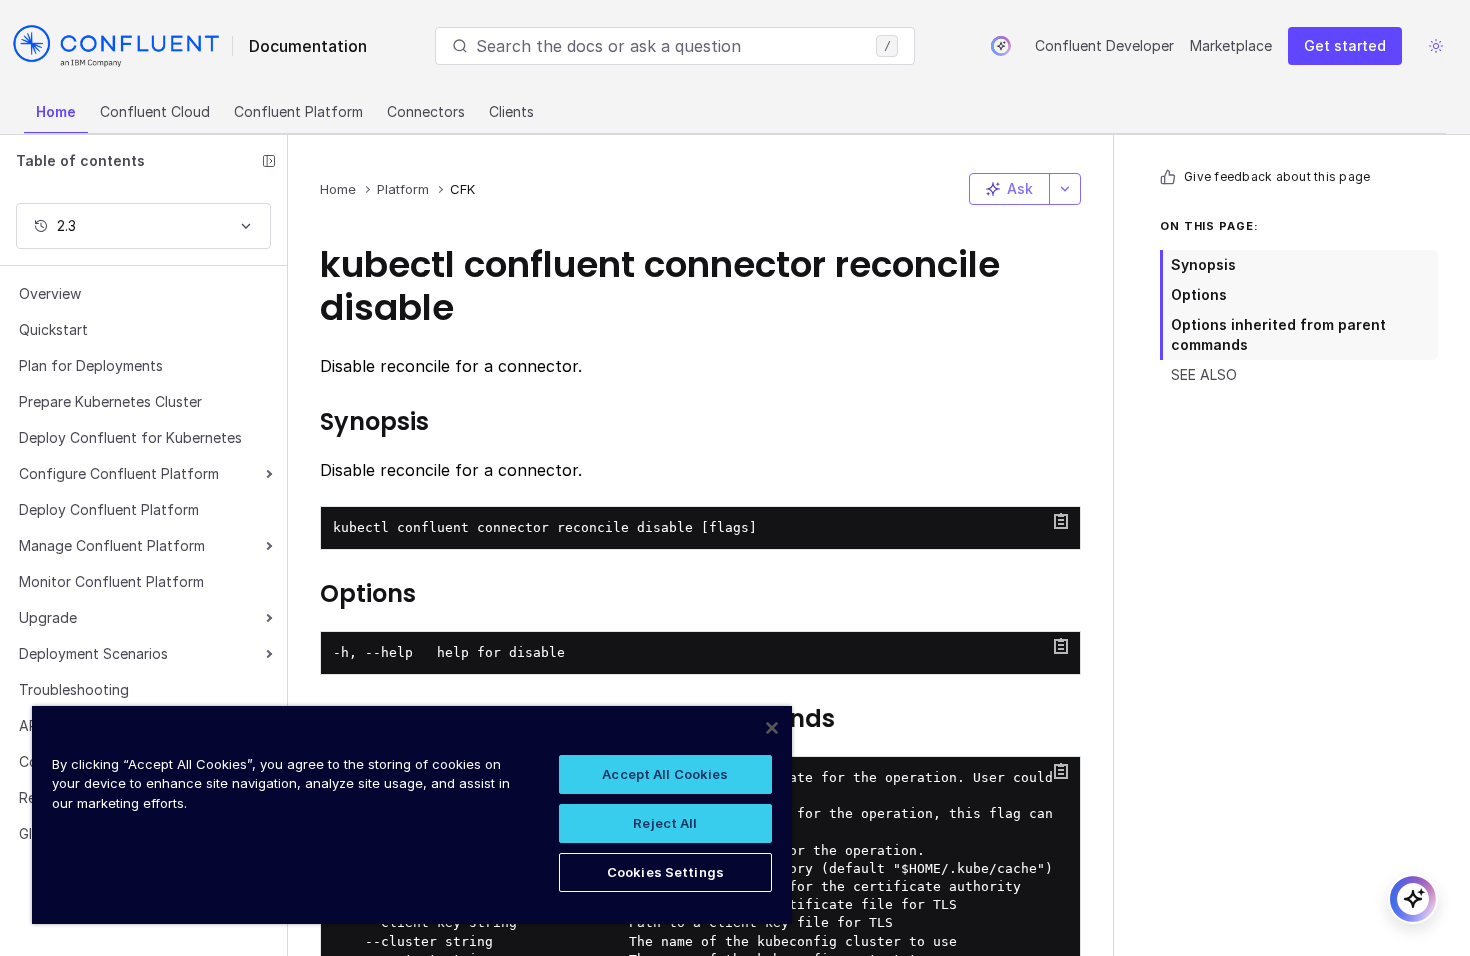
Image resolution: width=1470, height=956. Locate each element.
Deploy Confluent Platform (109, 509)
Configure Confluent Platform (119, 473)
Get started (1345, 45)
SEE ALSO (1204, 374)
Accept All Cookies (665, 774)
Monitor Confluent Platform (111, 581)
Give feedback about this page (1277, 176)
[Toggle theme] (1436, 46)
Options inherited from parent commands (1278, 334)
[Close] (772, 728)
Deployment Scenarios (93, 653)
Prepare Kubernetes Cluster (110, 401)
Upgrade (48, 617)
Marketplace (1231, 45)
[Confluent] (116, 46)
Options (1199, 294)
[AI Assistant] (1001, 46)
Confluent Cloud (155, 111)
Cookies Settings (665, 872)
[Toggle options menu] (1065, 189)
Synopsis (1203, 264)
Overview (50, 293)
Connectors (426, 111)
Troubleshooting (74, 689)
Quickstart (53, 329)
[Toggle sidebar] (269, 161)
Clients (511, 111)
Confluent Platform (298, 111)
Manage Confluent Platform (112, 545)
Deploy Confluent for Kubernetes (130, 437)
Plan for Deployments (91, 365)
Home (56, 111)
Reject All (665, 823)
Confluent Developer (1104, 45)
